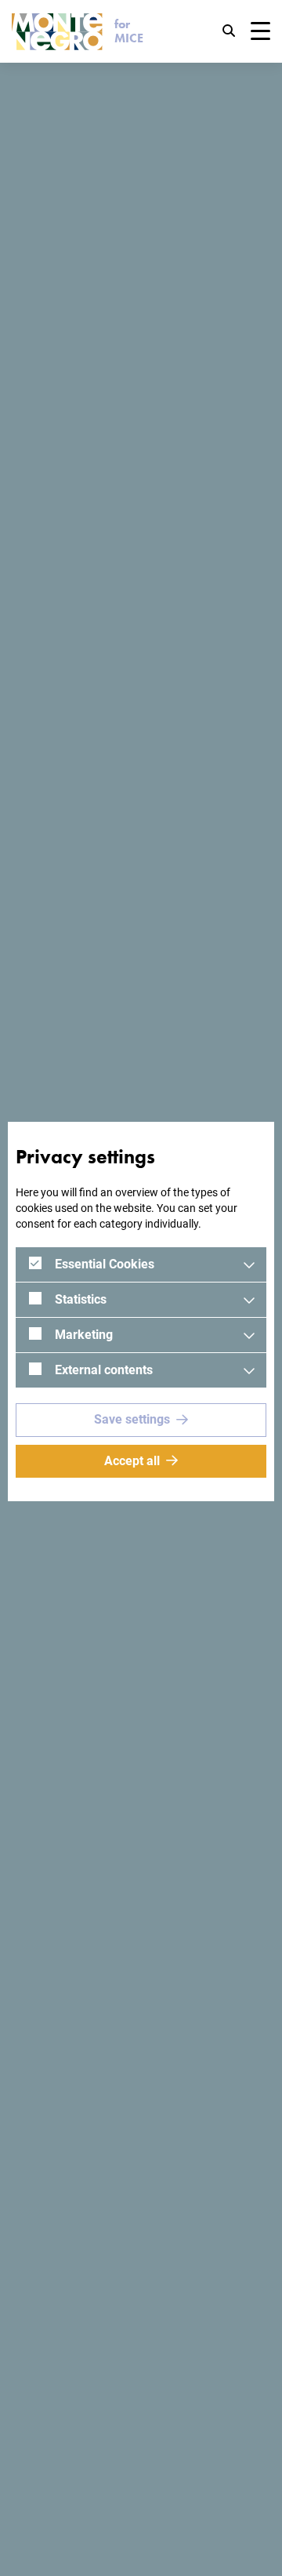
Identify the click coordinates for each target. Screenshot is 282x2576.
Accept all (132, 1461)
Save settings (132, 1419)
